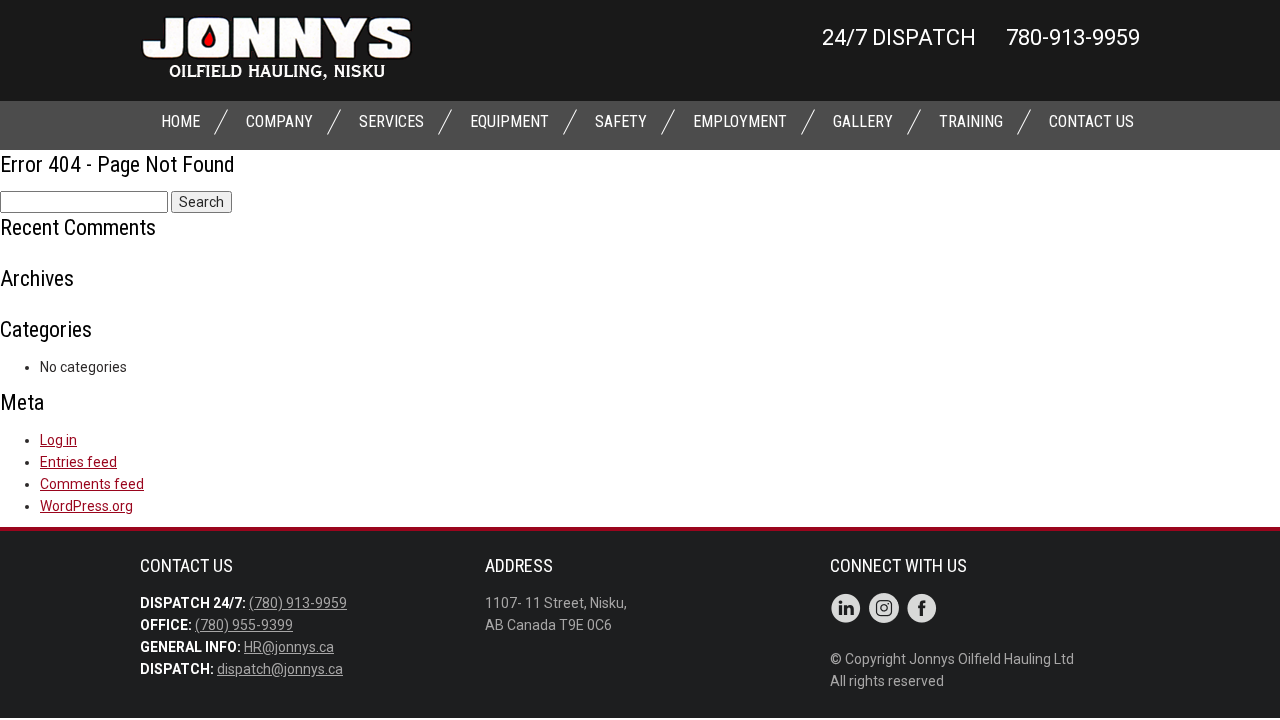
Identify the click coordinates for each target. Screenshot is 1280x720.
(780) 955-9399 (244, 625)
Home (180, 121)
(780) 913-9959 (298, 603)
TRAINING (971, 121)
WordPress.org (86, 506)
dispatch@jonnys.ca (280, 669)
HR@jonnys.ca (289, 647)
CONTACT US (1091, 121)
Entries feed (78, 462)
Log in (58, 440)
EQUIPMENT (509, 121)
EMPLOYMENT (740, 121)
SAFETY (621, 121)
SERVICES (391, 121)
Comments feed (92, 484)
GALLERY (863, 121)
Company (279, 121)
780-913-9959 (1073, 37)
